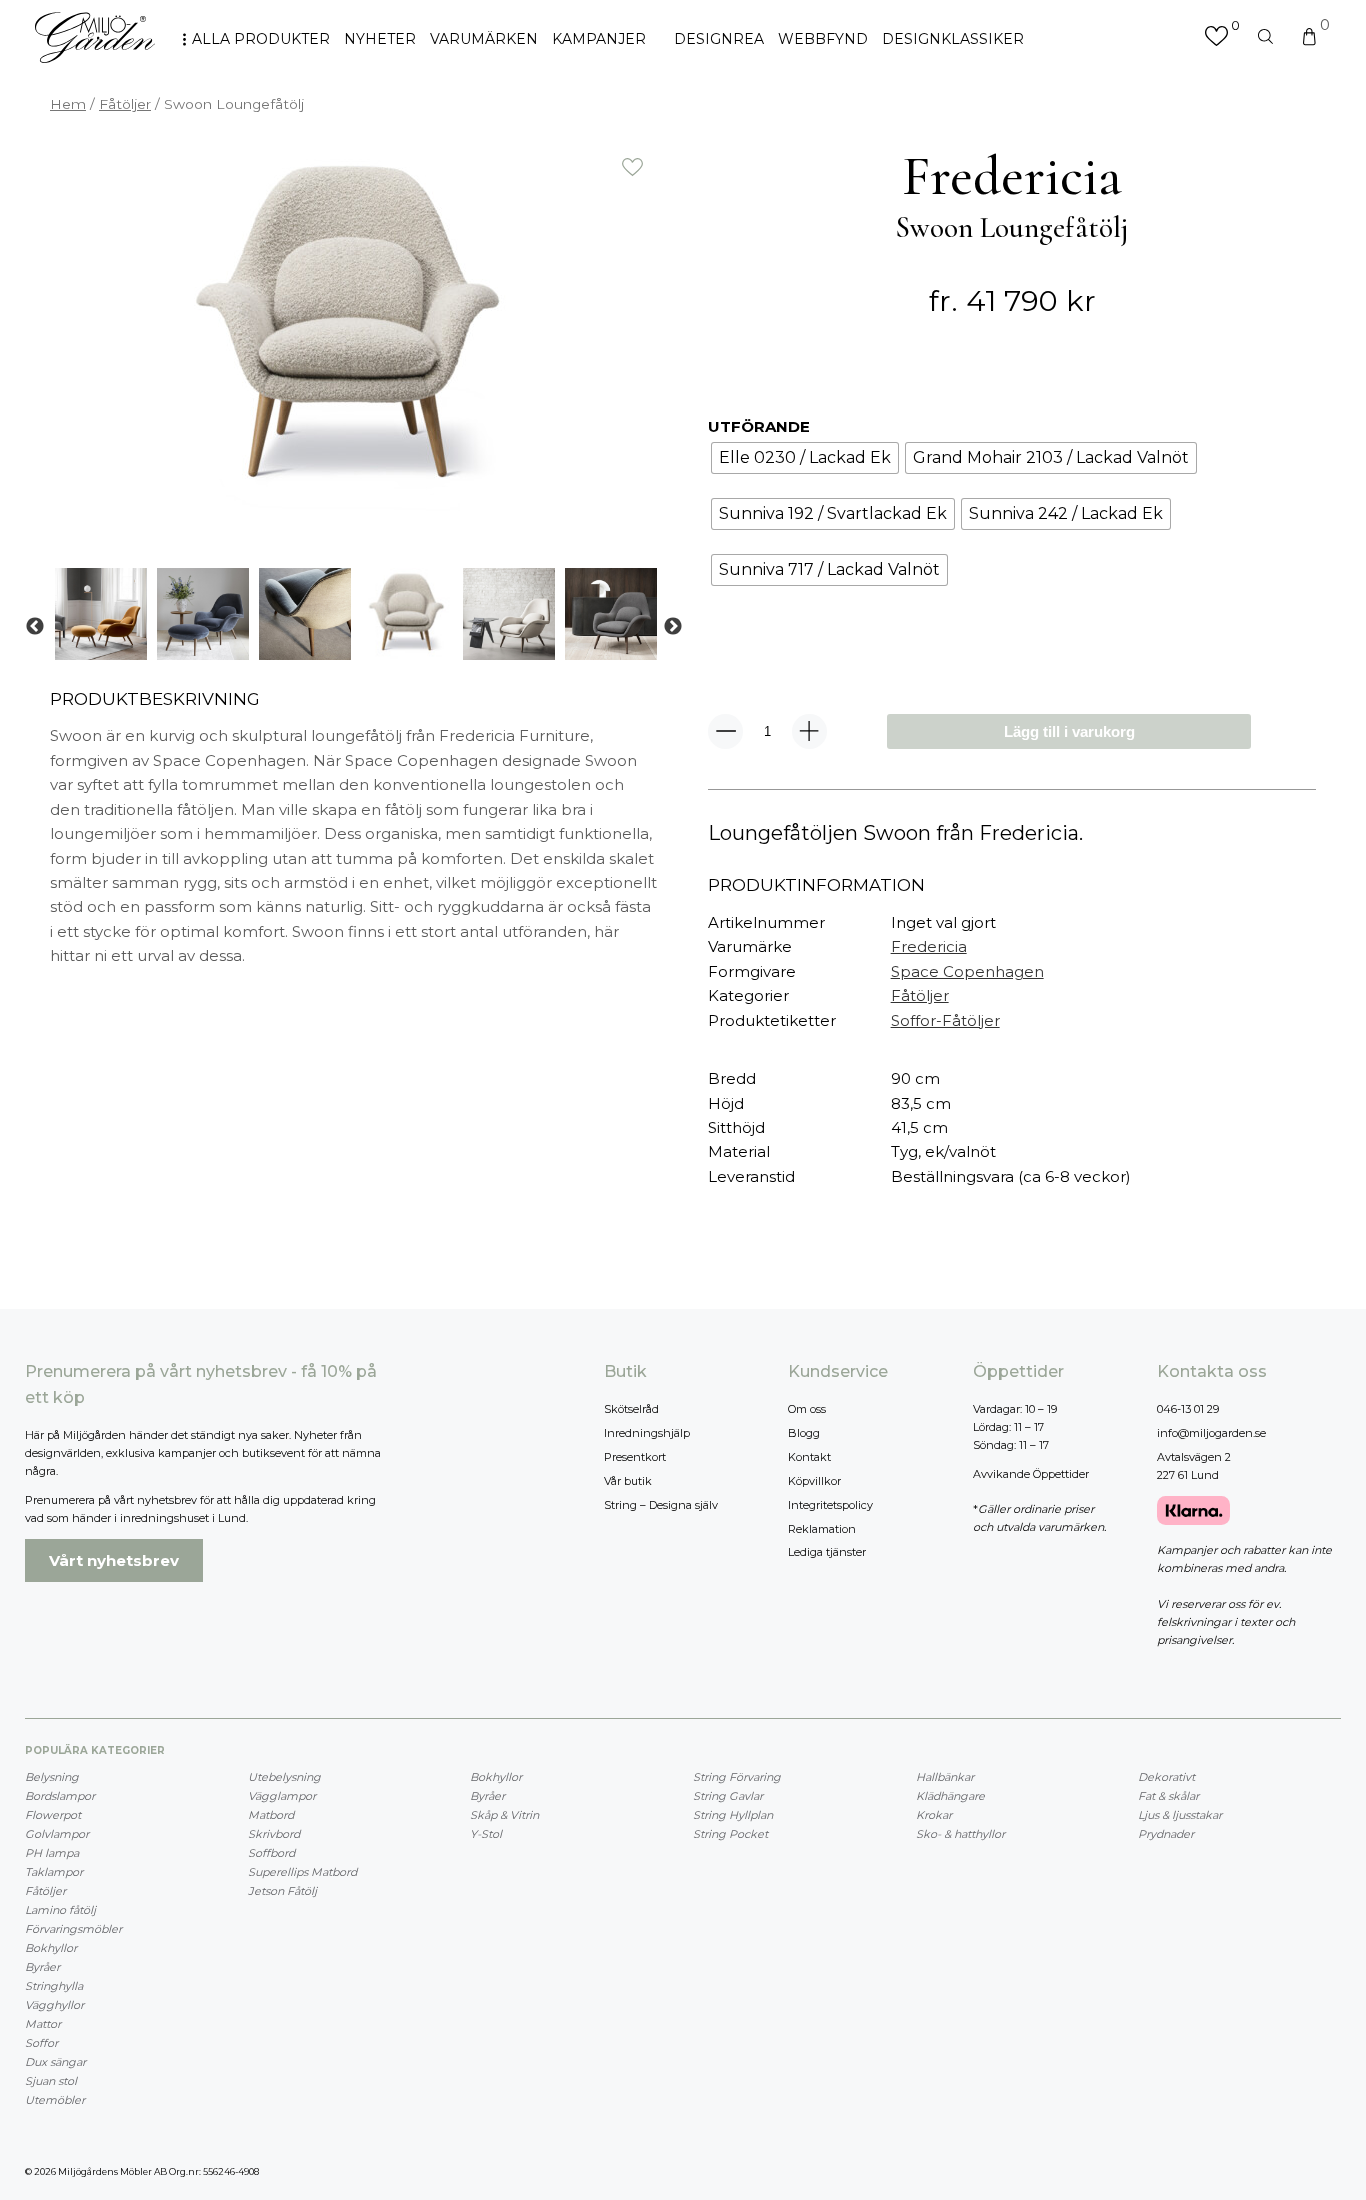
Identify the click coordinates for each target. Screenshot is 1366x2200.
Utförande (759, 426)
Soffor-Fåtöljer (945, 1020)
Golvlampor (57, 1834)
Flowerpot (53, 1815)
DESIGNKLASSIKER (953, 39)
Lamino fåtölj (60, 1910)
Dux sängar (55, 2062)
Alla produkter (261, 39)
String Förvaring (737, 1777)
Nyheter (380, 39)
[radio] (805, 458)
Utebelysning (284, 1777)
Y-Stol (486, 1834)
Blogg (804, 1433)
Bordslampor (60, 1796)
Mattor (43, 2024)
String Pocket (730, 1834)
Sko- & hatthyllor (960, 1834)
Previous (35, 627)
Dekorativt (1166, 1777)
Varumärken (484, 39)
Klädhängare (950, 1796)
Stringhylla (54, 1986)
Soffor (41, 2043)
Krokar (934, 1815)
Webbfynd (823, 39)
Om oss (807, 1409)
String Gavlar (728, 1796)
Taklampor (54, 1872)
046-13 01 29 (1188, 1409)
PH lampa (52, 1853)
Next (673, 627)
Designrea (719, 39)
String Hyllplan (733, 1815)
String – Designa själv (661, 1505)
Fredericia (929, 946)
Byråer (42, 1967)
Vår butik (628, 1481)
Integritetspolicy (830, 1505)
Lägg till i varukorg (1069, 731)
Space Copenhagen (967, 971)
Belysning (52, 1777)
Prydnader (1166, 1834)
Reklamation (822, 1529)
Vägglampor (282, 1796)
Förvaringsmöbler (73, 1929)
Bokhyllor (51, 1948)
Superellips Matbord (302, 1872)
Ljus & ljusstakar (1180, 1815)
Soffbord (271, 1853)
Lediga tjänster (827, 1552)
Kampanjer (599, 39)
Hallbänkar (945, 1777)
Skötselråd (631, 1409)
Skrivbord (274, 1834)
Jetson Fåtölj (282, 1891)
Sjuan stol (51, 2081)
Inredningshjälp (647, 1433)
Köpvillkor (814, 1481)
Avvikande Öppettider (1031, 1474)
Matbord (271, 1815)
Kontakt (809, 1457)
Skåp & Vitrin (504, 1815)
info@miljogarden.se (1211, 1433)
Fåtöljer (125, 104)
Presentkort (635, 1457)
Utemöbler (55, 2100)
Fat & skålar (1168, 1796)
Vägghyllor (54, 2005)
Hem (68, 104)
